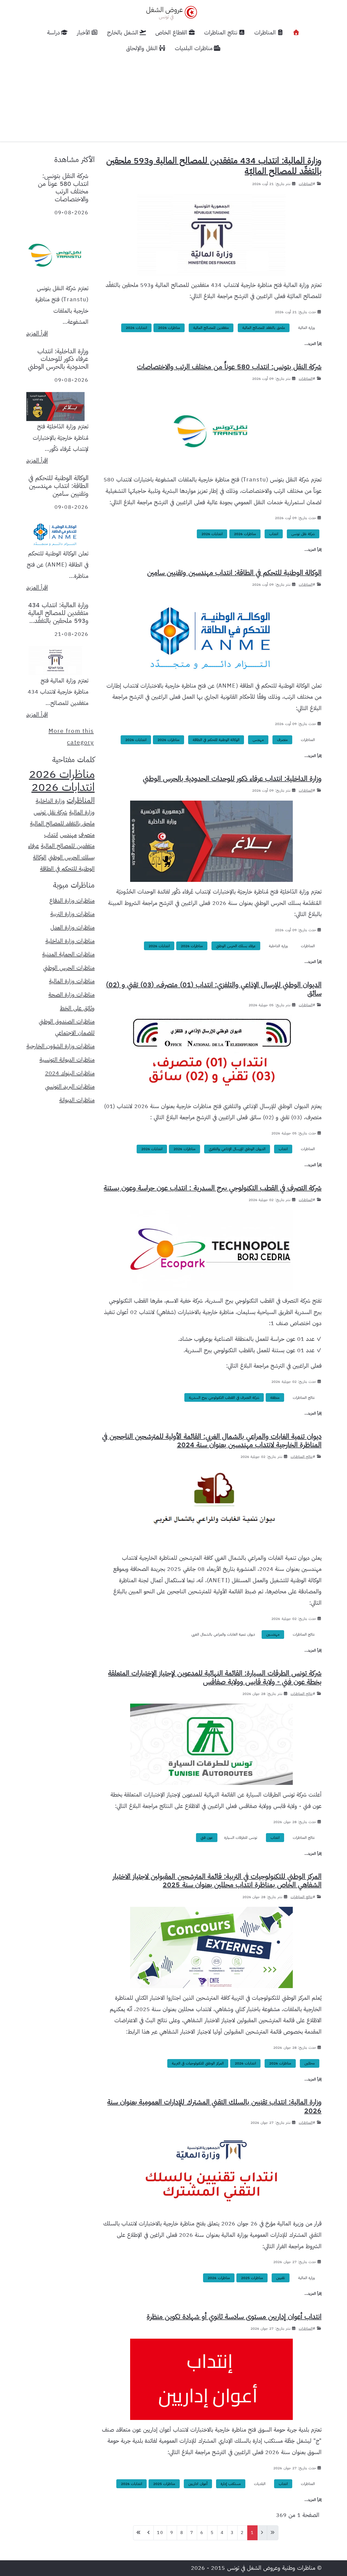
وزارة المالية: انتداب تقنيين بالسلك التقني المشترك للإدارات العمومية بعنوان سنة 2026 (214, 2106)
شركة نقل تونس (303, 534)
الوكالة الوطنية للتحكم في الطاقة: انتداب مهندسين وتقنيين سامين (234, 573)
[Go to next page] (149, 2533)
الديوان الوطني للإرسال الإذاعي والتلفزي (237, 1149)
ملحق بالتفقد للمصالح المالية (264, 328)
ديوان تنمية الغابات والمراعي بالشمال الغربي (223, 1634)
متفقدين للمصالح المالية (211, 328)
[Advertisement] (173, 97)
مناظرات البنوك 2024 (70, 1073)
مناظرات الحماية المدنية (68, 954)
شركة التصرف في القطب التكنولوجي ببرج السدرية (224, 1398)
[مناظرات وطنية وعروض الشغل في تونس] (170, 12)
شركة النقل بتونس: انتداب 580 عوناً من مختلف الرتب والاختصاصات (229, 367)
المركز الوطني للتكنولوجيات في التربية (198, 2063)
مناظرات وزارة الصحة (72, 995)
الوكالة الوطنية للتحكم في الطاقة (216, 740)
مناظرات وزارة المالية (72, 981)
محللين (310, 2063)
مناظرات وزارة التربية (73, 914)
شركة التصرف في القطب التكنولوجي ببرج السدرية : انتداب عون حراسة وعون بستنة (213, 1188)
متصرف (282, 740)
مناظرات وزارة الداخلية (70, 941)
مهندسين (273, 1634)
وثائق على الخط (77, 1008)
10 (160, 2533)
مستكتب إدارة (231, 2484)
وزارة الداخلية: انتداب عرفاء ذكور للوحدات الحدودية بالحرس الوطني (232, 779)
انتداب (274, 534)
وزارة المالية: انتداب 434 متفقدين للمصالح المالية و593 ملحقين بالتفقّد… (58, 613)
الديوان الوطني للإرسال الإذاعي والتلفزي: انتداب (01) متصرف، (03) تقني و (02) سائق (214, 989)
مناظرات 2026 (169, 328)
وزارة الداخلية (278, 946)
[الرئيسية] (296, 33)
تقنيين (281, 2278)
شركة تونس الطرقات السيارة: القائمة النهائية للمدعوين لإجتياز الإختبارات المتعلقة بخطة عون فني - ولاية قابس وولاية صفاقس (215, 1677)
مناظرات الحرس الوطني (69, 968)
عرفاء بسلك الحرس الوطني (236, 946)
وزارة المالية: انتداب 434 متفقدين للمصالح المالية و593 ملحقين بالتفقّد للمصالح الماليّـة (214, 166)
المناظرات (306, 184)
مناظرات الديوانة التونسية (67, 1060)
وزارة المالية (306, 328)
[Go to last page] (139, 2533)
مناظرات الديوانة (77, 1100)
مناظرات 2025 (252, 2278)
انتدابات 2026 (136, 328)
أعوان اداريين (198, 2484)
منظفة (275, 1398)
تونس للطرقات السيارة (241, 1838)
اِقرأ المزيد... (313, 344)
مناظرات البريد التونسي (70, 1086)
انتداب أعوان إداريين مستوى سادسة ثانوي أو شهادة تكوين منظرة (234, 2317)
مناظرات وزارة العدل (73, 927)
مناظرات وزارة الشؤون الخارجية (61, 1046)
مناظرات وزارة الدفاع (72, 901)
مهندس (258, 740)
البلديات (260, 2484)
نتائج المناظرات (304, 1398)
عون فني (207, 1838)
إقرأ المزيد (37, 333)
